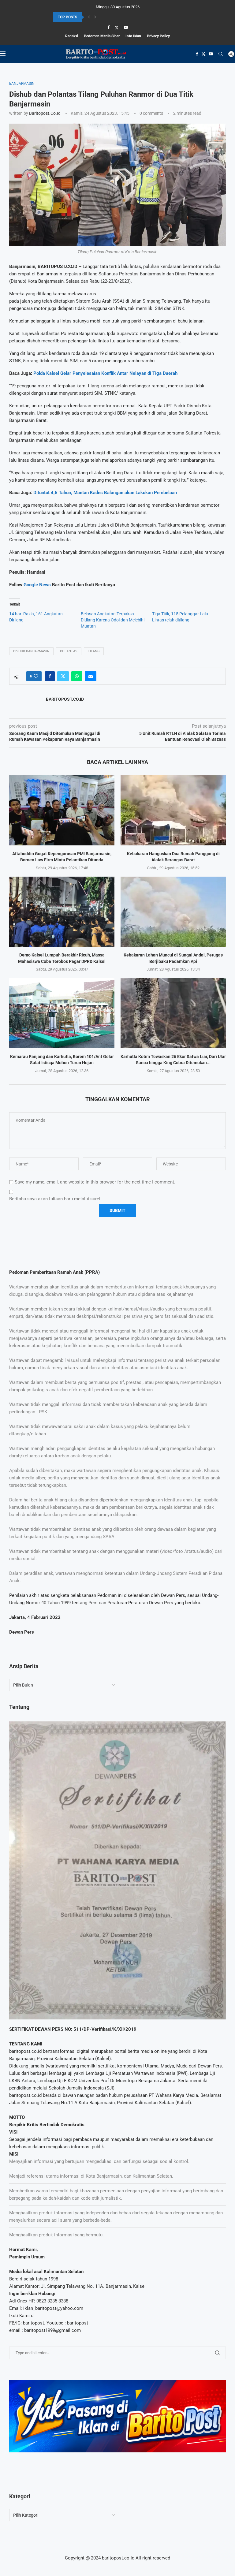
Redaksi (72, 36)
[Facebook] (108, 27)
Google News (38, 585)
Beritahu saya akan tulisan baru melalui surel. (55, 1199)
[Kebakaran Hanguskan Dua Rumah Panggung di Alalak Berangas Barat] (173, 810)
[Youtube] (126, 27)
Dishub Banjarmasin (31, 651)
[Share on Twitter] (63, 676)
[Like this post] (36, 676)
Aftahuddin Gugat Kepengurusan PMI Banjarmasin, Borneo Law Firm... (111, 17)
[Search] (221, 54)
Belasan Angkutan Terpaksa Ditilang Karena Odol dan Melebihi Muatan (113, 620)
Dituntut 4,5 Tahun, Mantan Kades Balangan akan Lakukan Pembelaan (105, 493)
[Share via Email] (91, 676)
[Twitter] (117, 28)
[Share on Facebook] (50, 676)
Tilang (94, 651)
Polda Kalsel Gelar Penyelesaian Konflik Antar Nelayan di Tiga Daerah (105, 373)
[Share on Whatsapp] (77, 676)
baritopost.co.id (45, 113)
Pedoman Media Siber (102, 36)
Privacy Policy (158, 36)
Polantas (69, 651)
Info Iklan (133, 36)
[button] (89, 17)
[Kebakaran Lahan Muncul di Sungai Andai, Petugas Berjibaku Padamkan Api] (173, 912)
